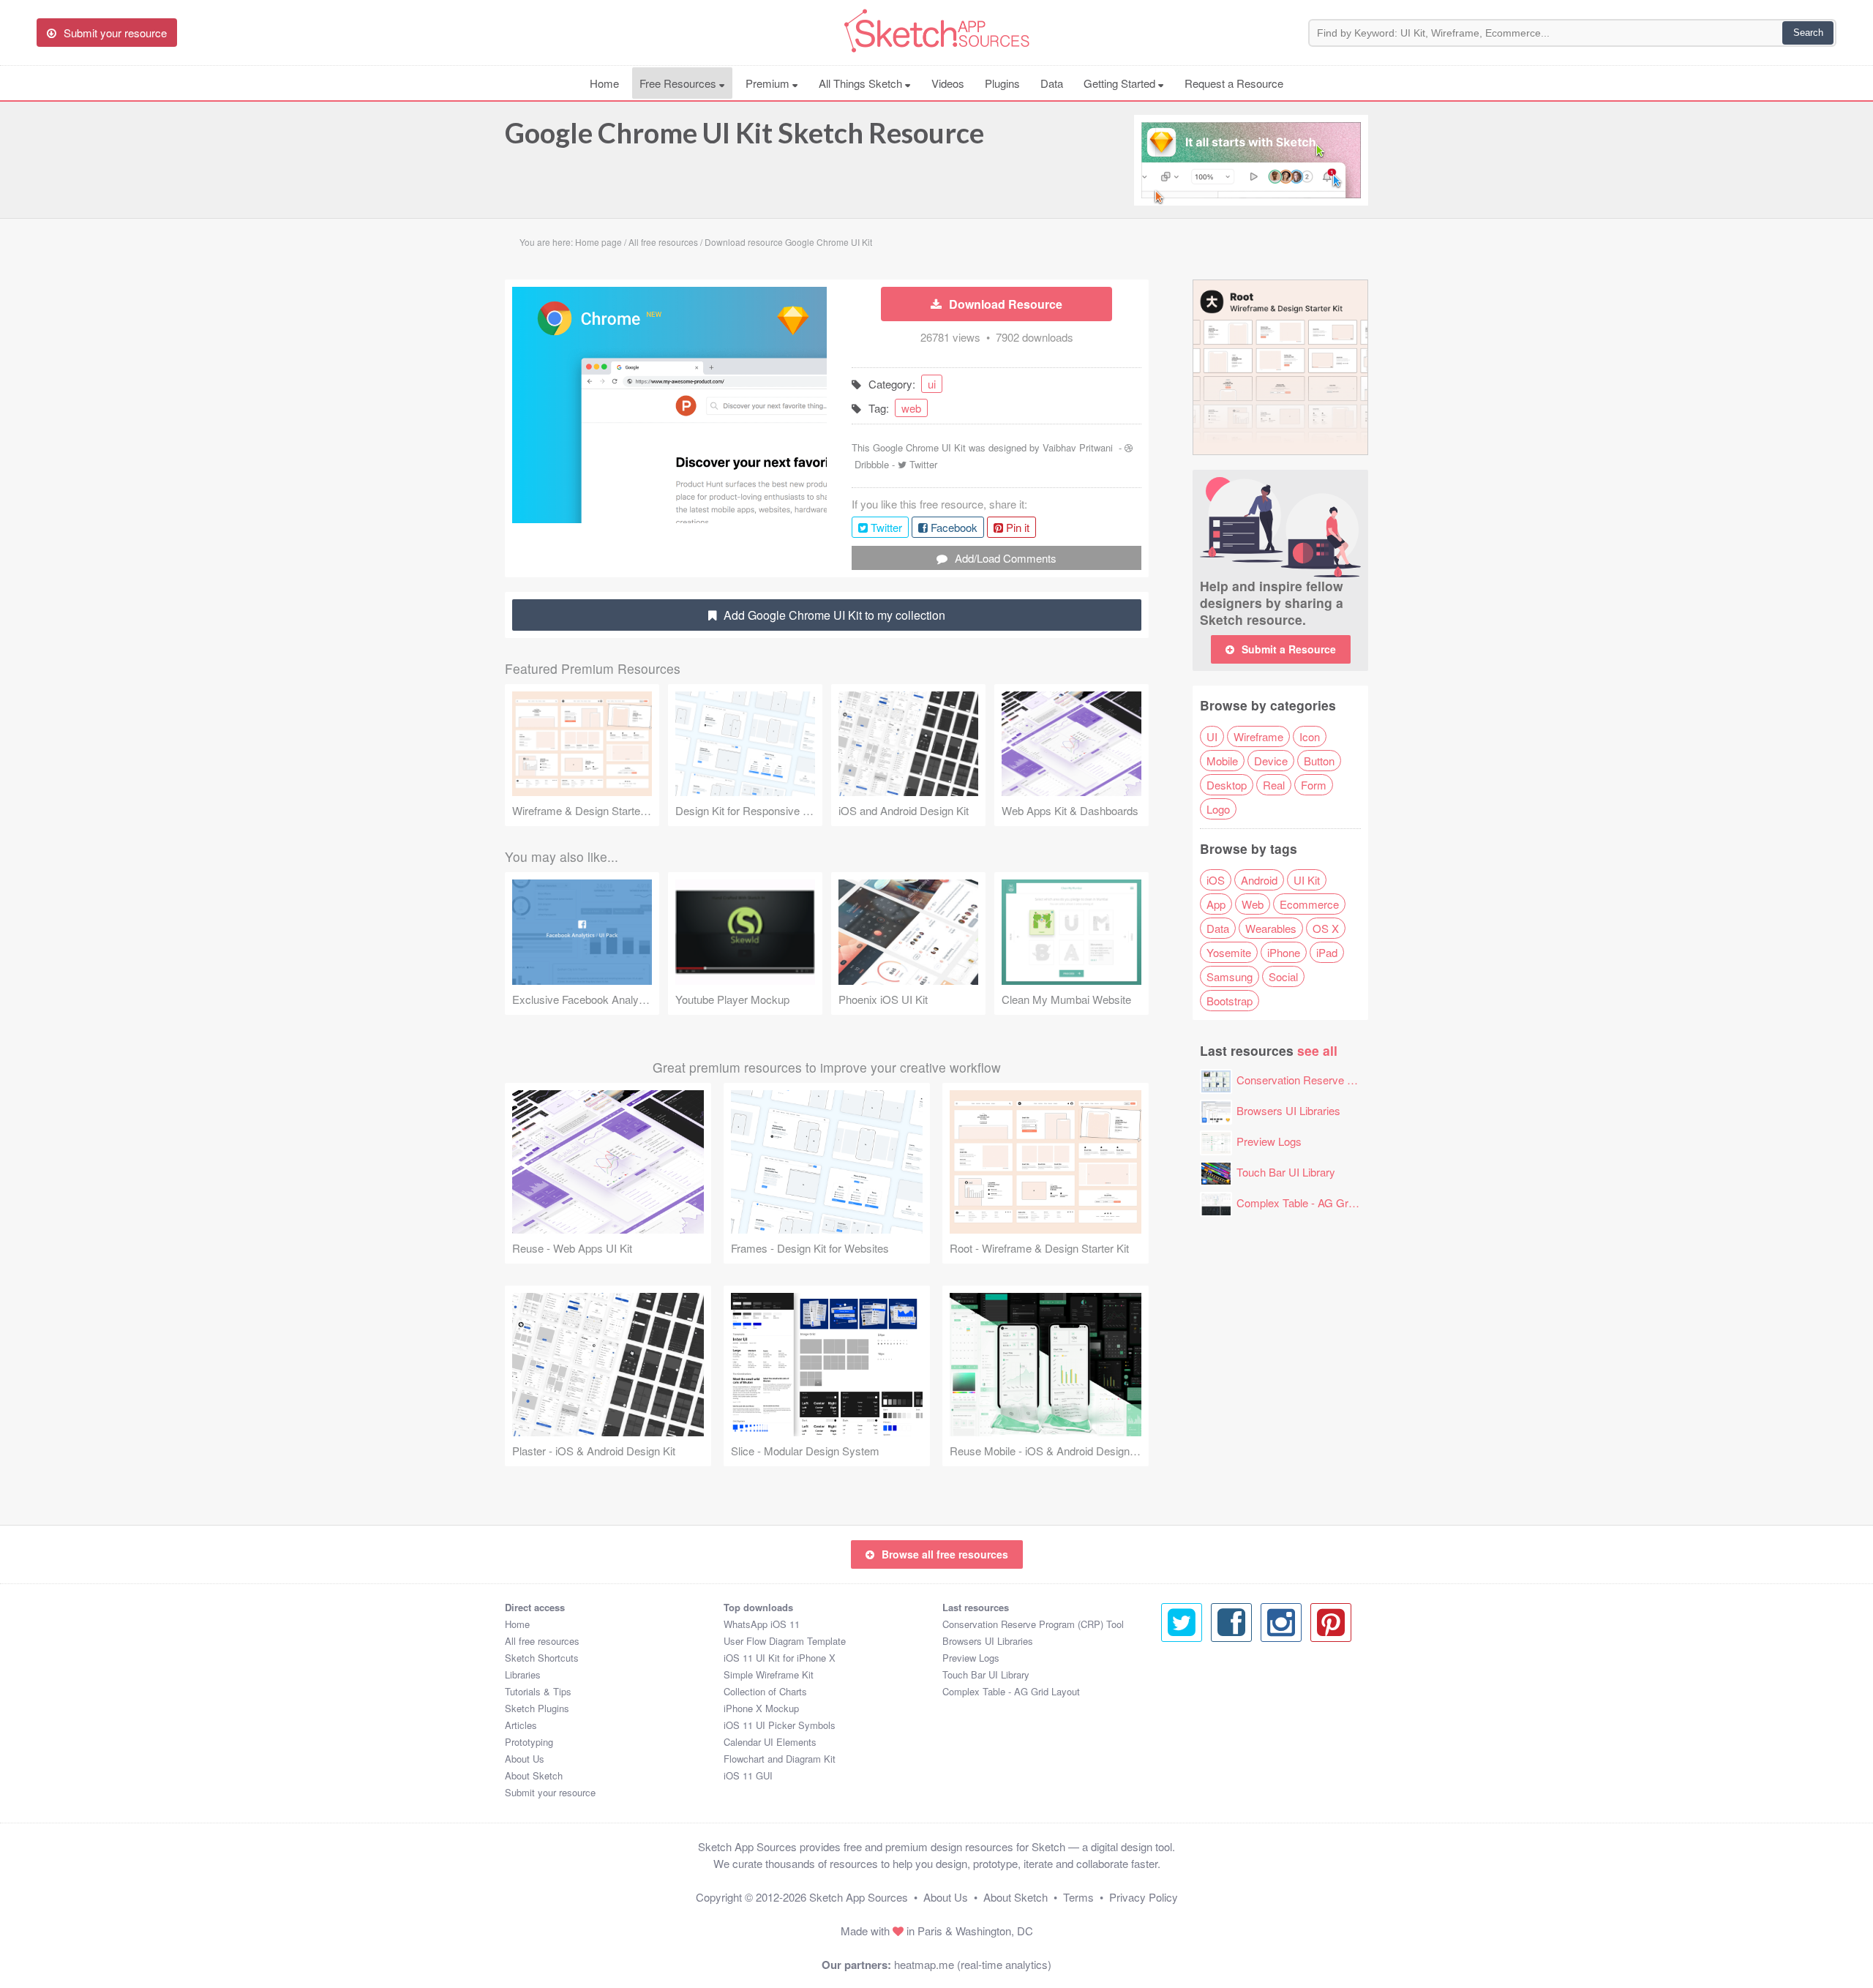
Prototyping (529, 1742)
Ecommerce (1309, 904)
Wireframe (1258, 736)
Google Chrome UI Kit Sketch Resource (744, 132)
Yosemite (1229, 952)
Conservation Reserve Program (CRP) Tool (1341, 1080)
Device (1271, 761)
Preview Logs (1269, 1141)
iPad (1327, 952)
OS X (1326, 928)
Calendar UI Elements (770, 1742)
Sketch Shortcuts (542, 1658)
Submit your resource (550, 1792)
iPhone (1284, 952)
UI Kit (1307, 880)
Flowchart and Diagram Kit (780, 1759)
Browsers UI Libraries (1288, 1110)
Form (1314, 785)
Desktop (1227, 785)
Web (1253, 904)
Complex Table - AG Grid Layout (1314, 1203)
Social (1283, 976)
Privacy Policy (1144, 1897)
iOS (1216, 880)
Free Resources (679, 83)
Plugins (1002, 83)
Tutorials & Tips (538, 1691)
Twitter (923, 464)
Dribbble (872, 464)
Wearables (1271, 928)
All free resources (542, 1641)
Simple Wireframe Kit (769, 1674)
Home (604, 83)
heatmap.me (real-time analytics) (973, 1964)
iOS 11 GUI (748, 1775)
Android (1259, 880)
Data (1052, 83)
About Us (525, 1759)
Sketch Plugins (537, 1708)
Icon (1310, 736)
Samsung (1230, 976)
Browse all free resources (945, 1554)
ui (932, 384)
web (911, 408)
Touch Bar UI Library (1286, 1172)
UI (1212, 736)
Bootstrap (1230, 1001)
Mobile (1222, 761)
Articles (521, 1725)
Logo (1218, 809)
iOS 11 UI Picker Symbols (780, 1725)
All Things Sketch (862, 83)
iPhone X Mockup (761, 1708)
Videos (948, 83)
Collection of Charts (765, 1691)
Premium (769, 83)
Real (1274, 785)
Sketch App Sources (859, 1897)
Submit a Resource (1289, 649)
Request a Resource (1234, 83)
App (1216, 904)
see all (1317, 1050)
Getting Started (1121, 83)
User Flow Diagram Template (785, 1641)
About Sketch (534, 1775)
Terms (1078, 1897)
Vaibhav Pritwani (1078, 447)
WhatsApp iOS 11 (762, 1624)
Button (1319, 761)
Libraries (523, 1674)
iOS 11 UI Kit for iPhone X (780, 1658)
